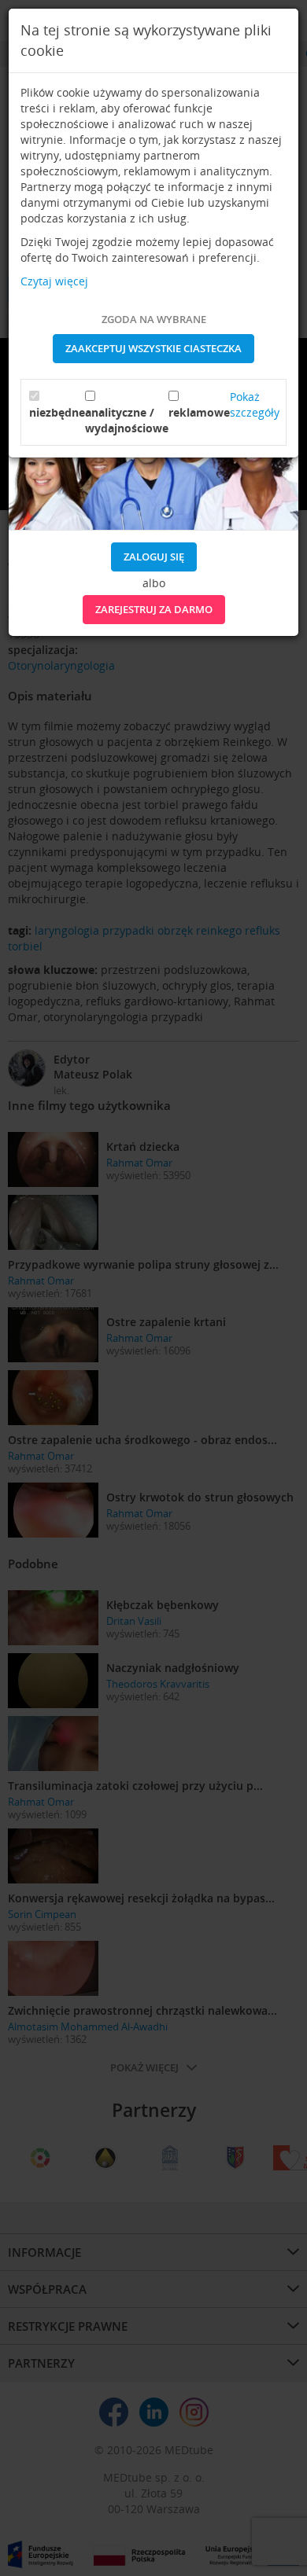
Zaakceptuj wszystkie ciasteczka (153, 348)
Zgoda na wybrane (154, 319)
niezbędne (57, 412)
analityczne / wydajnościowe (127, 420)
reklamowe (199, 412)
